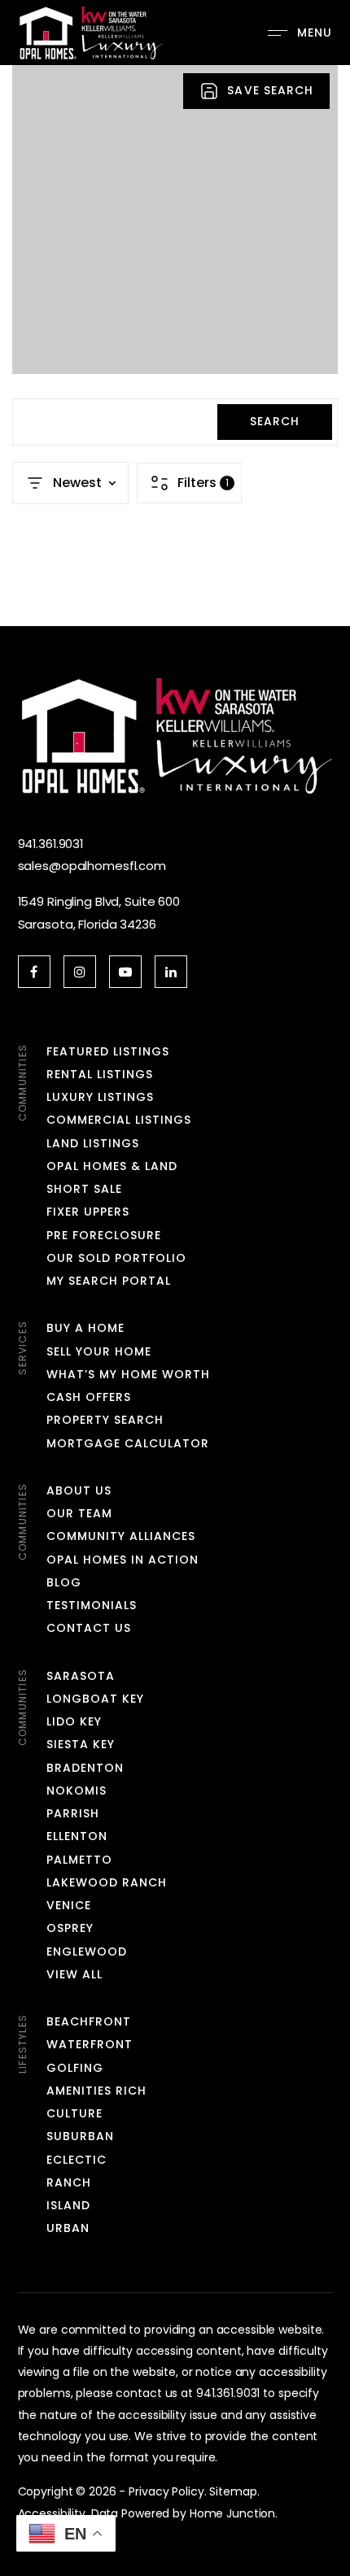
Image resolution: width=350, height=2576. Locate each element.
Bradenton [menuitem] (85, 1768)
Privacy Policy (166, 2491)
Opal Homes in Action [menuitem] (123, 1560)
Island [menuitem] (68, 2205)
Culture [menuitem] (74, 2113)
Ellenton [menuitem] (77, 1836)
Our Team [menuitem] (79, 1513)
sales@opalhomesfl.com (92, 866)
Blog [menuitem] (64, 1582)
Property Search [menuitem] (105, 1420)
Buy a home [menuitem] (86, 1328)
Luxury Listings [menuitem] (101, 1097)
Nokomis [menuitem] (77, 1791)
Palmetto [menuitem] (79, 1860)
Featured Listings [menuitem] (108, 1051)
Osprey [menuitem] (70, 1928)
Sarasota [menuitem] (81, 1676)
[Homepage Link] (90, 31)
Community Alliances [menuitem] (121, 1536)
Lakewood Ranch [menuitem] (107, 1882)
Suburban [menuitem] (80, 2136)
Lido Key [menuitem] (74, 1721)
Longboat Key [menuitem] (96, 1699)
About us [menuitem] (79, 1490)
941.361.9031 (51, 844)
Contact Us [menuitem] (89, 1628)
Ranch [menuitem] (69, 2182)
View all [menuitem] (74, 1974)
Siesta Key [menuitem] (81, 1744)
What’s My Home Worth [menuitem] (129, 1374)
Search (275, 421)
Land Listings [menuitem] (93, 1143)
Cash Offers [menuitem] (89, 1397)
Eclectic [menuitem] (77, 2160)
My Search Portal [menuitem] (109, 1281)
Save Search (270, 90)
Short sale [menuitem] (85, 1189)
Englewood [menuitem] (87, 1952)
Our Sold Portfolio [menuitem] (117, 1258)
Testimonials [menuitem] (92, 1605)
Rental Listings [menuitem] (100, 1074)
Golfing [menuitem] (75, 2068)
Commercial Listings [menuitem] (119, 1120)
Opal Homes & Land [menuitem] (112, 1166)
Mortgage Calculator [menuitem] (128, 1443)
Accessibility (52, 2513)
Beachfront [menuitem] (89, 2021)
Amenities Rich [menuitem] (97, 2091)
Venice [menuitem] (69, 1905)
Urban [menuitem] (68, 2228)
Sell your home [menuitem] (99, 1351)
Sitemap (233, 2491)
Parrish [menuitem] (73, 1813)
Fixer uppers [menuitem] (88, 1212)
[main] (175, 346)
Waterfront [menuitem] (90, 2044)
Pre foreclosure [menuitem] (104, 1235)
